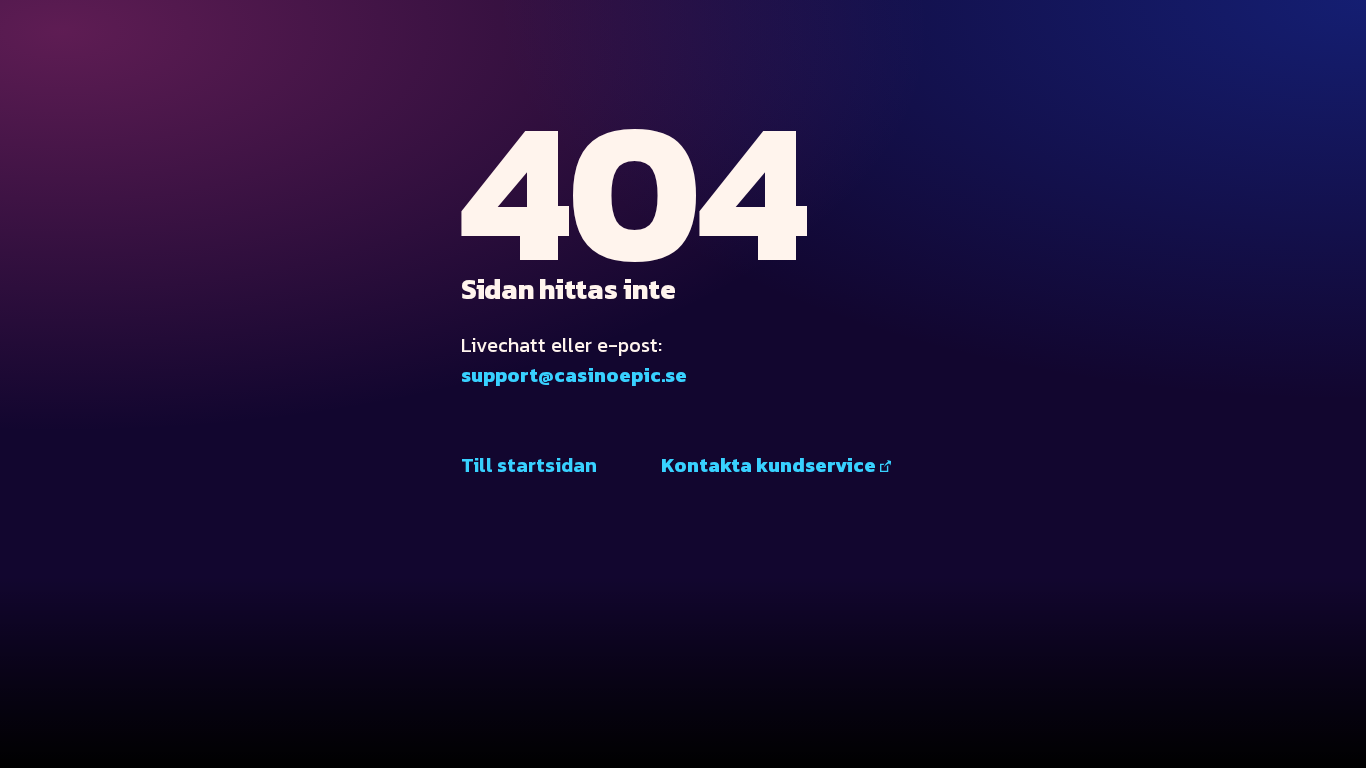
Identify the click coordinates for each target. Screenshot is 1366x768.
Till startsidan (529, 465)
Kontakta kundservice (768, 465)
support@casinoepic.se (574, 375)
